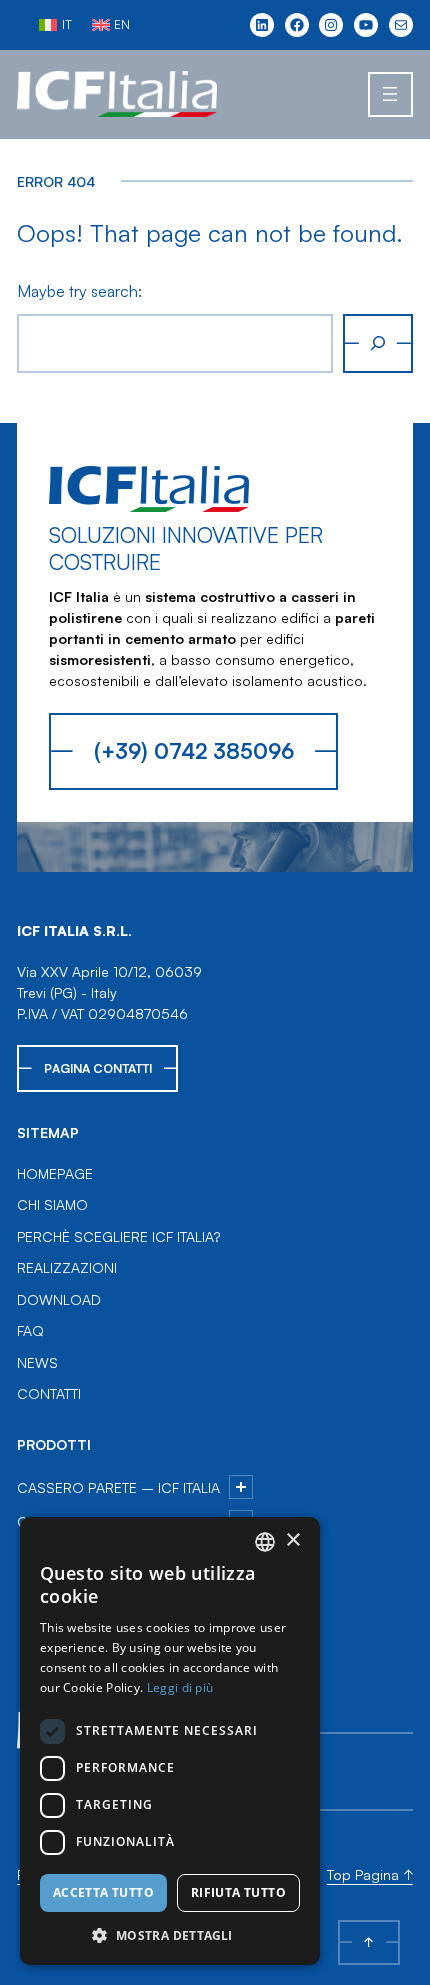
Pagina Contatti (98, 1068)
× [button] (292, 1540)
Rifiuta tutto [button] (238, 1892)
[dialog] (170, 1741)
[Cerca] (378, 343)
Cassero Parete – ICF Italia (118, 1487)
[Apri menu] (390, 94)
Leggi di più (180, 1687)
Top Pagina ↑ (370, 1874)
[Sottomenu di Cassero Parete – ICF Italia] (241, 1487)
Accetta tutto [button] (103, 1892)
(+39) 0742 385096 (194, 750)
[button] (170, 1935)
